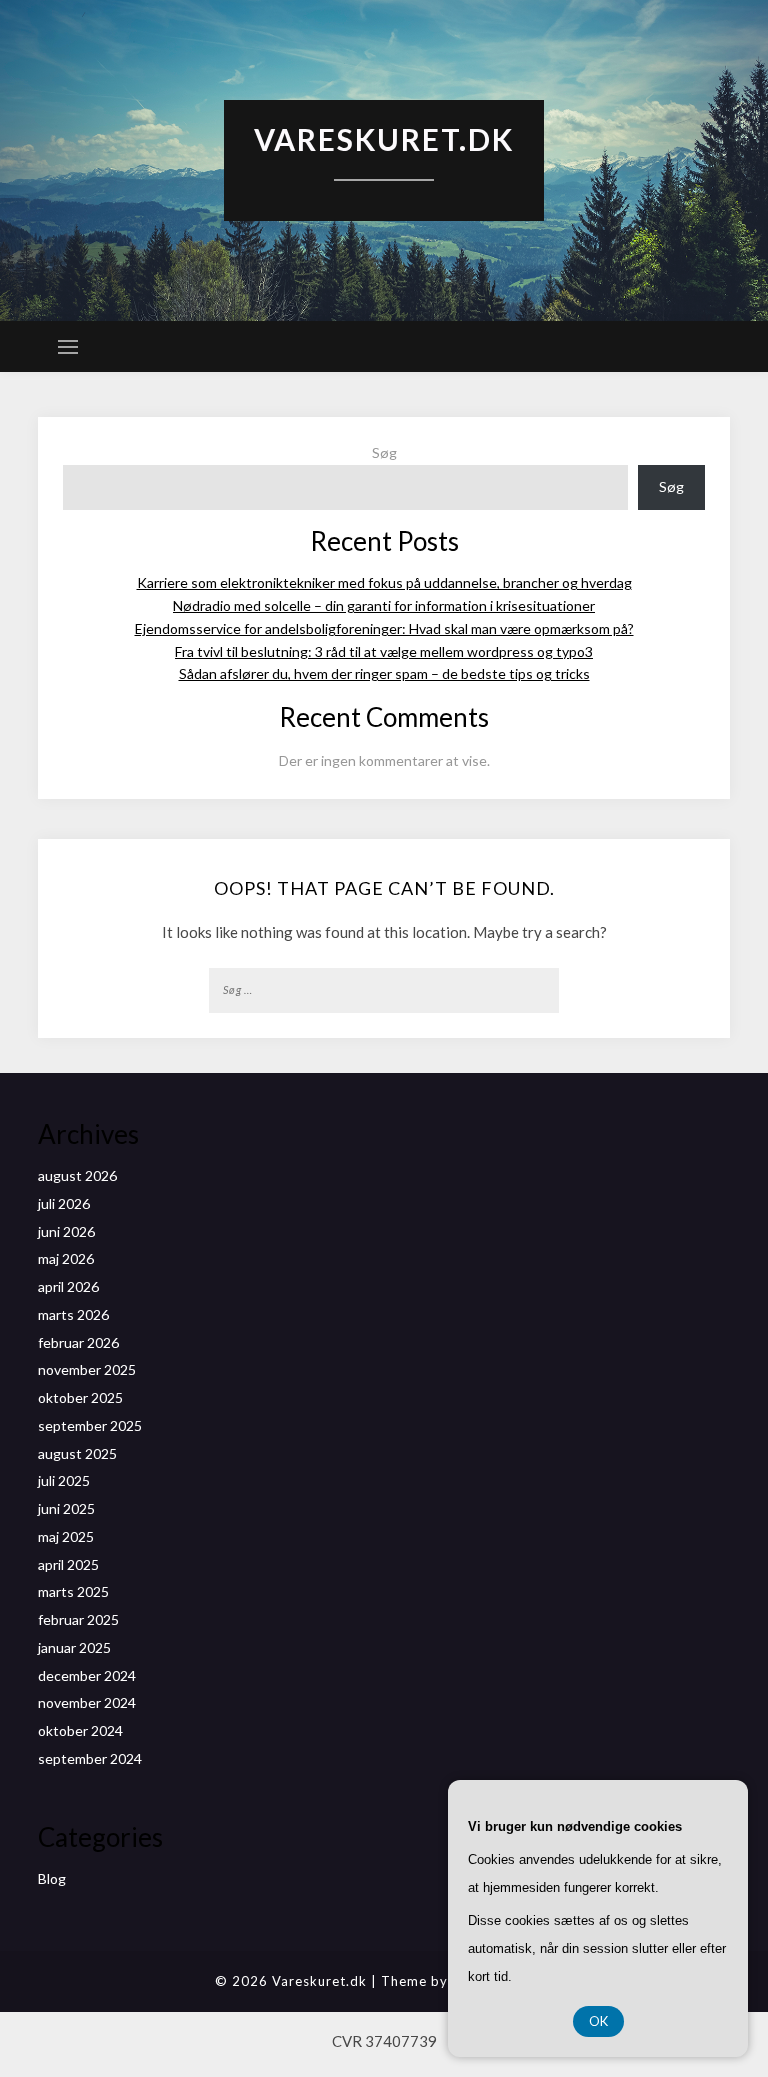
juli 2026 (64, 1203)
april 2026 (68, 1286)
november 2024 (87, 1702)
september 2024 (90, 1758)
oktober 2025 (80, 1397)
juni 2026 (66, 1231)
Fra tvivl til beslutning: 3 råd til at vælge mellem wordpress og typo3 (384, 651)
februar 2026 (78, 1342)
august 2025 (77, 1453)
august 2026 (77, 1175)
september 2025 (90, 1425)
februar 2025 (78, 1619)
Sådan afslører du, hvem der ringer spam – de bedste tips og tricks (384, 673)
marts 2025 (73, 1591)
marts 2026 (73, 1314)
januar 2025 (74, 1647)
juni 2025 (66, 1508)
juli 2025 (64, 1480)
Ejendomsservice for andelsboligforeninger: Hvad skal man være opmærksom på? (384, 628)
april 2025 (68, 1564)
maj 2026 (66, 1258)
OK (598, 2021)
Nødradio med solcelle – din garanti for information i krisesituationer (384, 605)
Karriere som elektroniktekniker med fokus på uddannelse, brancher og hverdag (384, 582)
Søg (384, 452)
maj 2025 (66, 1536)
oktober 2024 (80, 1730)
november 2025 (87, 1369)
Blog (52, 1878)
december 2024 (87, 1675)
